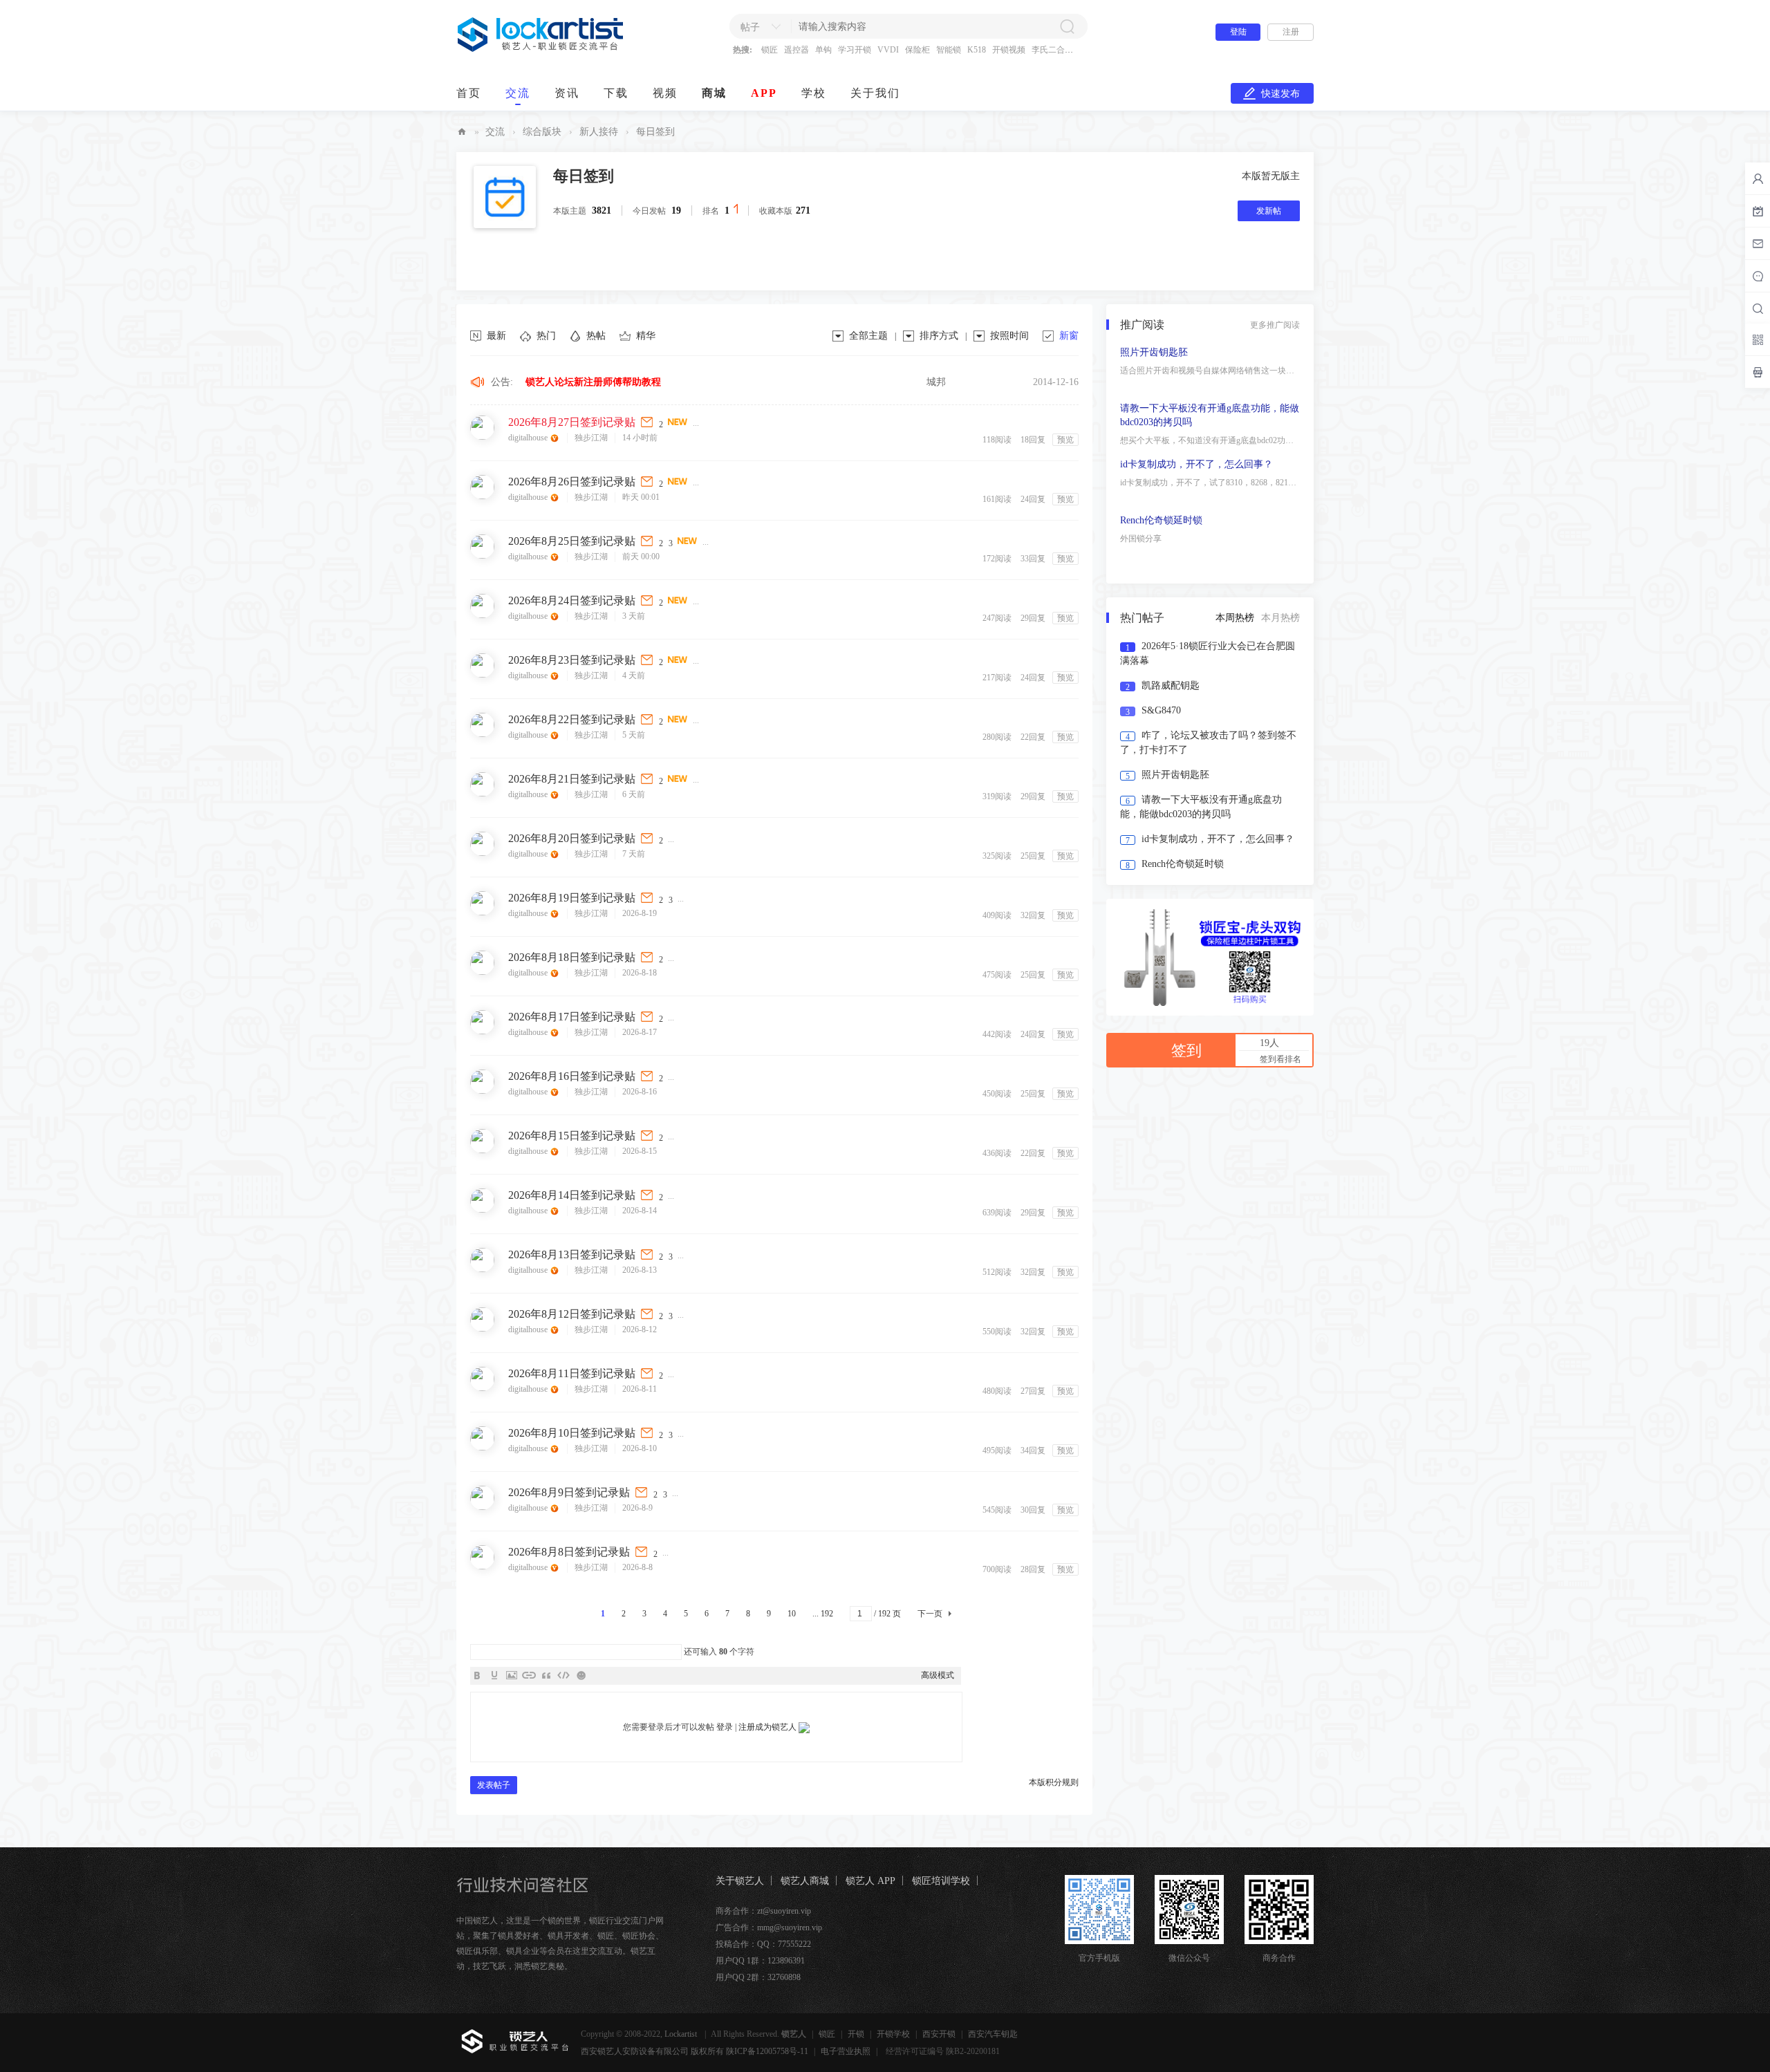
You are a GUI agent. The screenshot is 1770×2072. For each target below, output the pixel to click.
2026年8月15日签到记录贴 (572, 1136)
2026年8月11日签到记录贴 (572, 1373)
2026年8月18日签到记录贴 (572, 957)
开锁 (856, 2034)
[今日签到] (1758, 211)
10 (792, 1614)
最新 (496, 336)
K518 (977, 50)
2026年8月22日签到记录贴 (572, 719)
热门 (546, 336)
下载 (616, 93)
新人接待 (599, 132)
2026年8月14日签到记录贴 (572, 1195)
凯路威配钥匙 (1171, 685)
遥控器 (796, 50)
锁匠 (770, 50)
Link (529, 1675)
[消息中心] (1758, 276)
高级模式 (938, 1675)
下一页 (930, 1614)
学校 (814, 93)
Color (494, 1675)
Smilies (581, 1675)
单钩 (823, 50)
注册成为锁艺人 (767, 1727)
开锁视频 (1009, 50)
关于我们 (875, 93)
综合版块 (542, 132)
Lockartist (682, 2034)
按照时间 (1009, 336)
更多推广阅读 (1275, 325)
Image (512, 1675)
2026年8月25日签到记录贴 (572, 541)
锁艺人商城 (805, 1881)
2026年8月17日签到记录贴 (572, 1017)
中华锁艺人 (462, 132)
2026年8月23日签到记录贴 (572, 660)
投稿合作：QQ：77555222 (763, 1944)
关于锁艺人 (740, 1881)
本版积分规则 (1054, 1782)
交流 (518, 93)
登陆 (1238, 32)
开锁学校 (893, 2034)
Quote (546, 1675)
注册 (1291, 32)
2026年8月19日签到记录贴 (572, 898)
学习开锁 (855, 50)
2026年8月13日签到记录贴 (572, 1254)
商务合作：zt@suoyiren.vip (763, 1911)
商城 (714, 93)
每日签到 (584, 176)
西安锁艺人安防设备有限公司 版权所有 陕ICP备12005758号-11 (695, 2051)
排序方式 (939, 336)
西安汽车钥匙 (993, 2034)
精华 (646, 336)
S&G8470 (1161, 710)
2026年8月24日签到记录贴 (572, 600)
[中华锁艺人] (541, 49)
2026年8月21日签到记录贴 (572, 779)
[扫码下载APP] (1758, 372)
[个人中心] (1758, 178)
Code (563, 1675)
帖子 (750, 27)
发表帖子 (494, 1785)
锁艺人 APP (870, 1881)
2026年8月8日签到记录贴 (569, 1552)
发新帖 (1269, 211)
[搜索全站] (1758, 308)
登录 (725, 1727)
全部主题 (868, 336)
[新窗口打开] (648, 422)
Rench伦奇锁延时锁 (1161, 564)
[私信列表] (1758, 243)
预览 (1065, 440)
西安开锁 (939, 2034)
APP (764, 93)
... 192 (823, 1614)
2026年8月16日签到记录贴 (572, 1076)
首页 (469, 93)
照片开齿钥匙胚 (1154, 396)
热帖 (596, 336)
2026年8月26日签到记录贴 (572, 482)
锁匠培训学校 (941, 1881)
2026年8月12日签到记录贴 (572, 1314)
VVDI (888, 50)
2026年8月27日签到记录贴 (572, 422)
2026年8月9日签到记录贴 (569, 1492)
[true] (1067, 26)
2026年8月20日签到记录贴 (572, 838)
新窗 (1069, 336)
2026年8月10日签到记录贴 (572, 1433)
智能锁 (949, 50)
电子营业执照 (846, 2051)
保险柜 (917, 50)
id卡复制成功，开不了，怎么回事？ (1196, 508)
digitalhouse (529, 438)
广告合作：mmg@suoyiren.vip (769, 1928)
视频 (665, 93)
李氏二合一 (1052, 50)
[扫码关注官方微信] (1758, 339)
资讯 (567, 93)
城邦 (936, 382)
